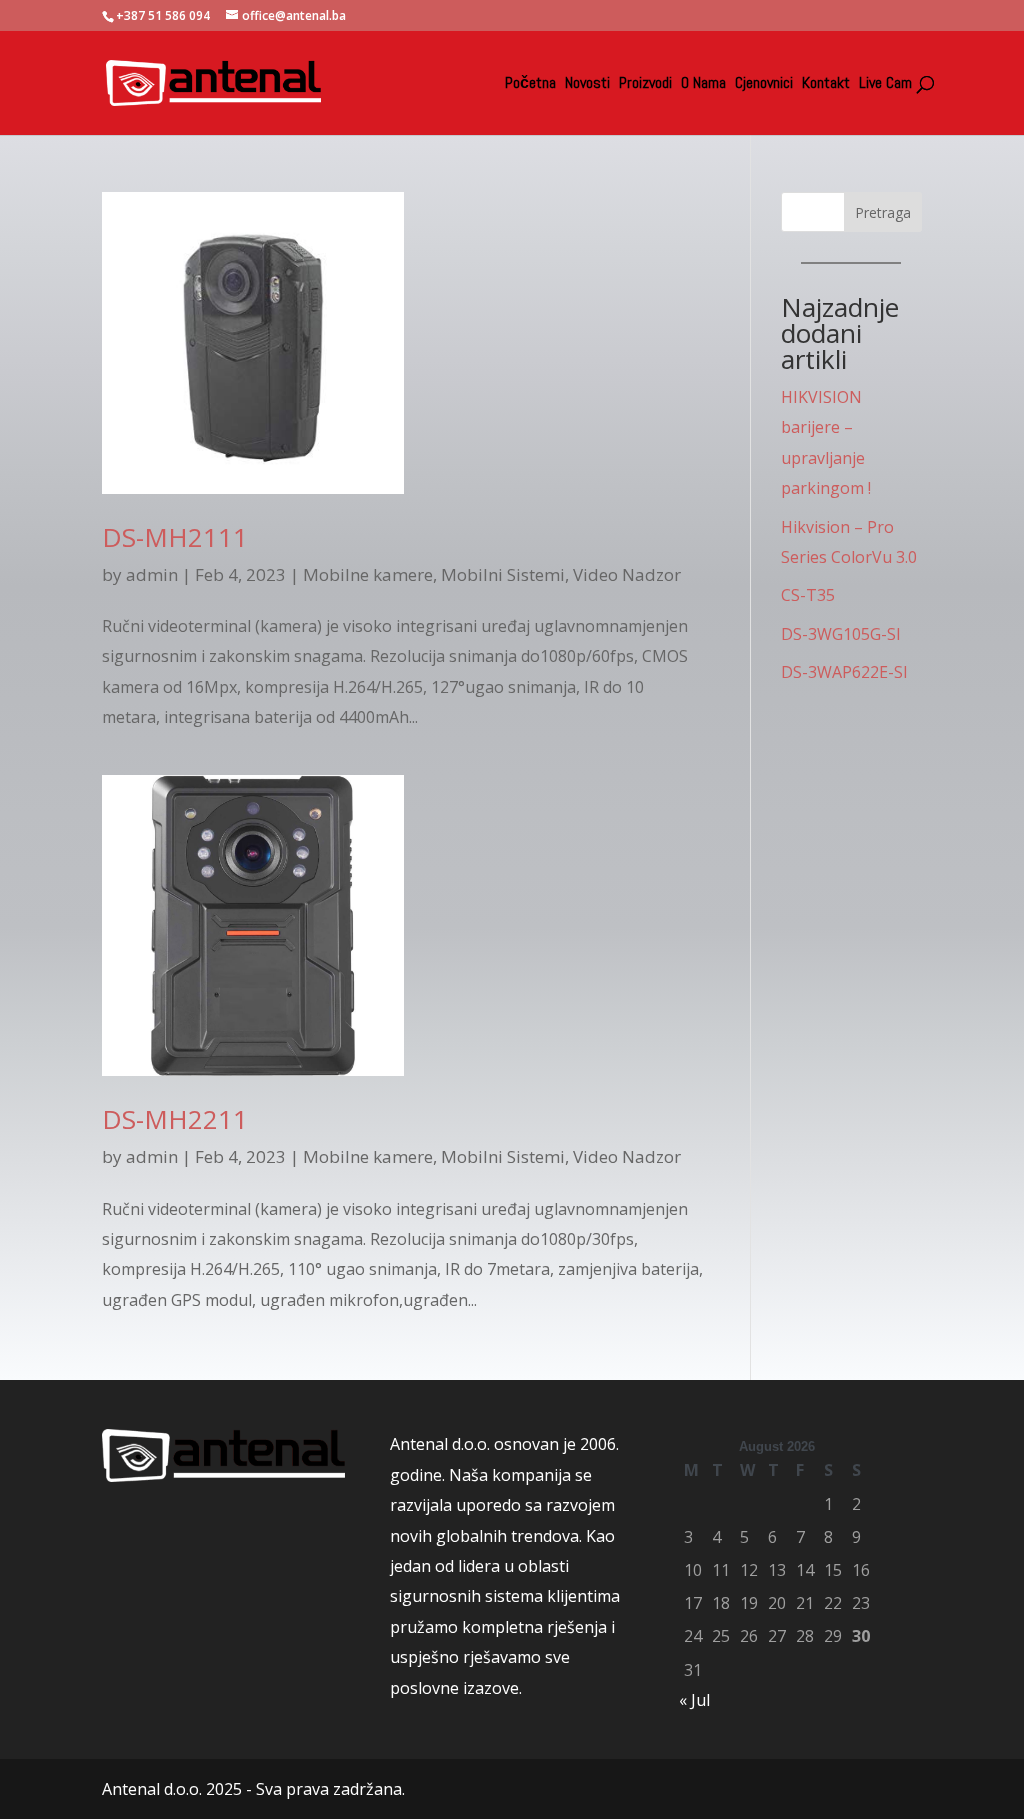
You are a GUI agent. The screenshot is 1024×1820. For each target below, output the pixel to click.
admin (152, 574)
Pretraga (883, 212)
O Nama (703, 84)
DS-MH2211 (175, 1119)
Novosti (587, 84)
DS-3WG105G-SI (841, 634)
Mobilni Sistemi (503, 574)
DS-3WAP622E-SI (844, 672)
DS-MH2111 (175, 537)
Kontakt (826, 84)
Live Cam (885, 84)
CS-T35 (808, 595)
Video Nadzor (627, 574)
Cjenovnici (764, 84)
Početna (530, 84)
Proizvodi (645, 84)
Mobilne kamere (368, 574)
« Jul (694, 1700)
